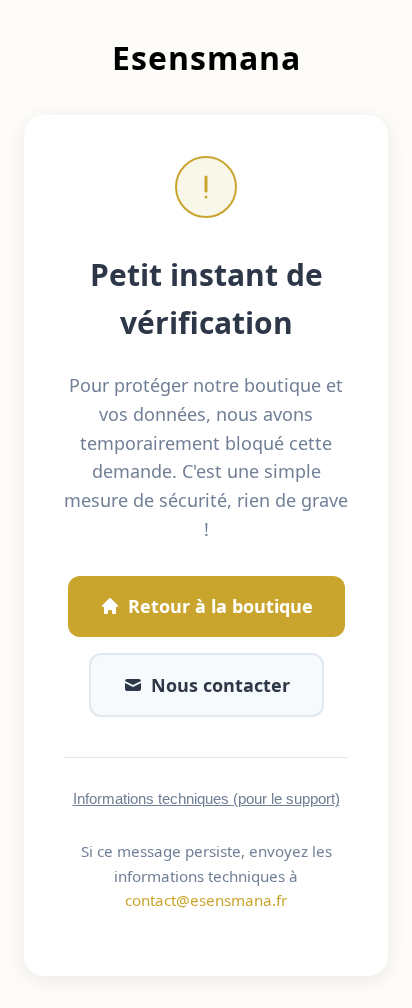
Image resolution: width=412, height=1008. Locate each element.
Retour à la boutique (220, 606)
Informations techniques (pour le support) (206, 798)
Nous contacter (220, 685)
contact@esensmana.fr (206, 900)
